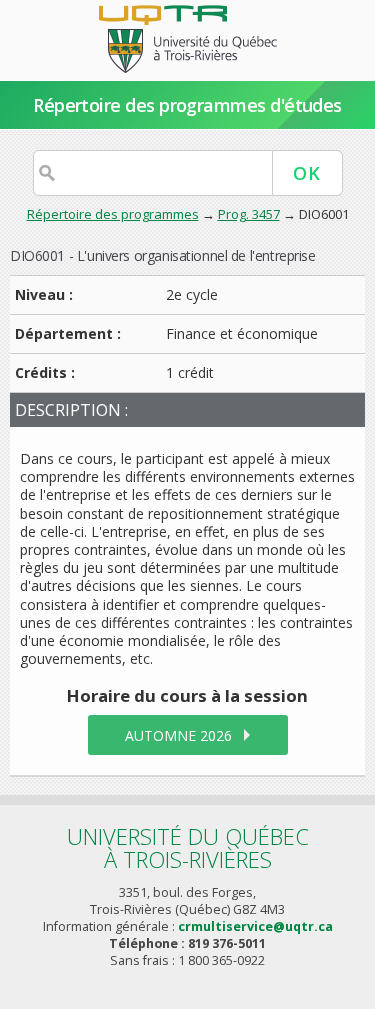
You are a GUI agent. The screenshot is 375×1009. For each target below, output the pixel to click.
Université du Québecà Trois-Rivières (188, 847)
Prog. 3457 (249, 214)
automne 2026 (178, 735)
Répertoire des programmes (113, 214)
